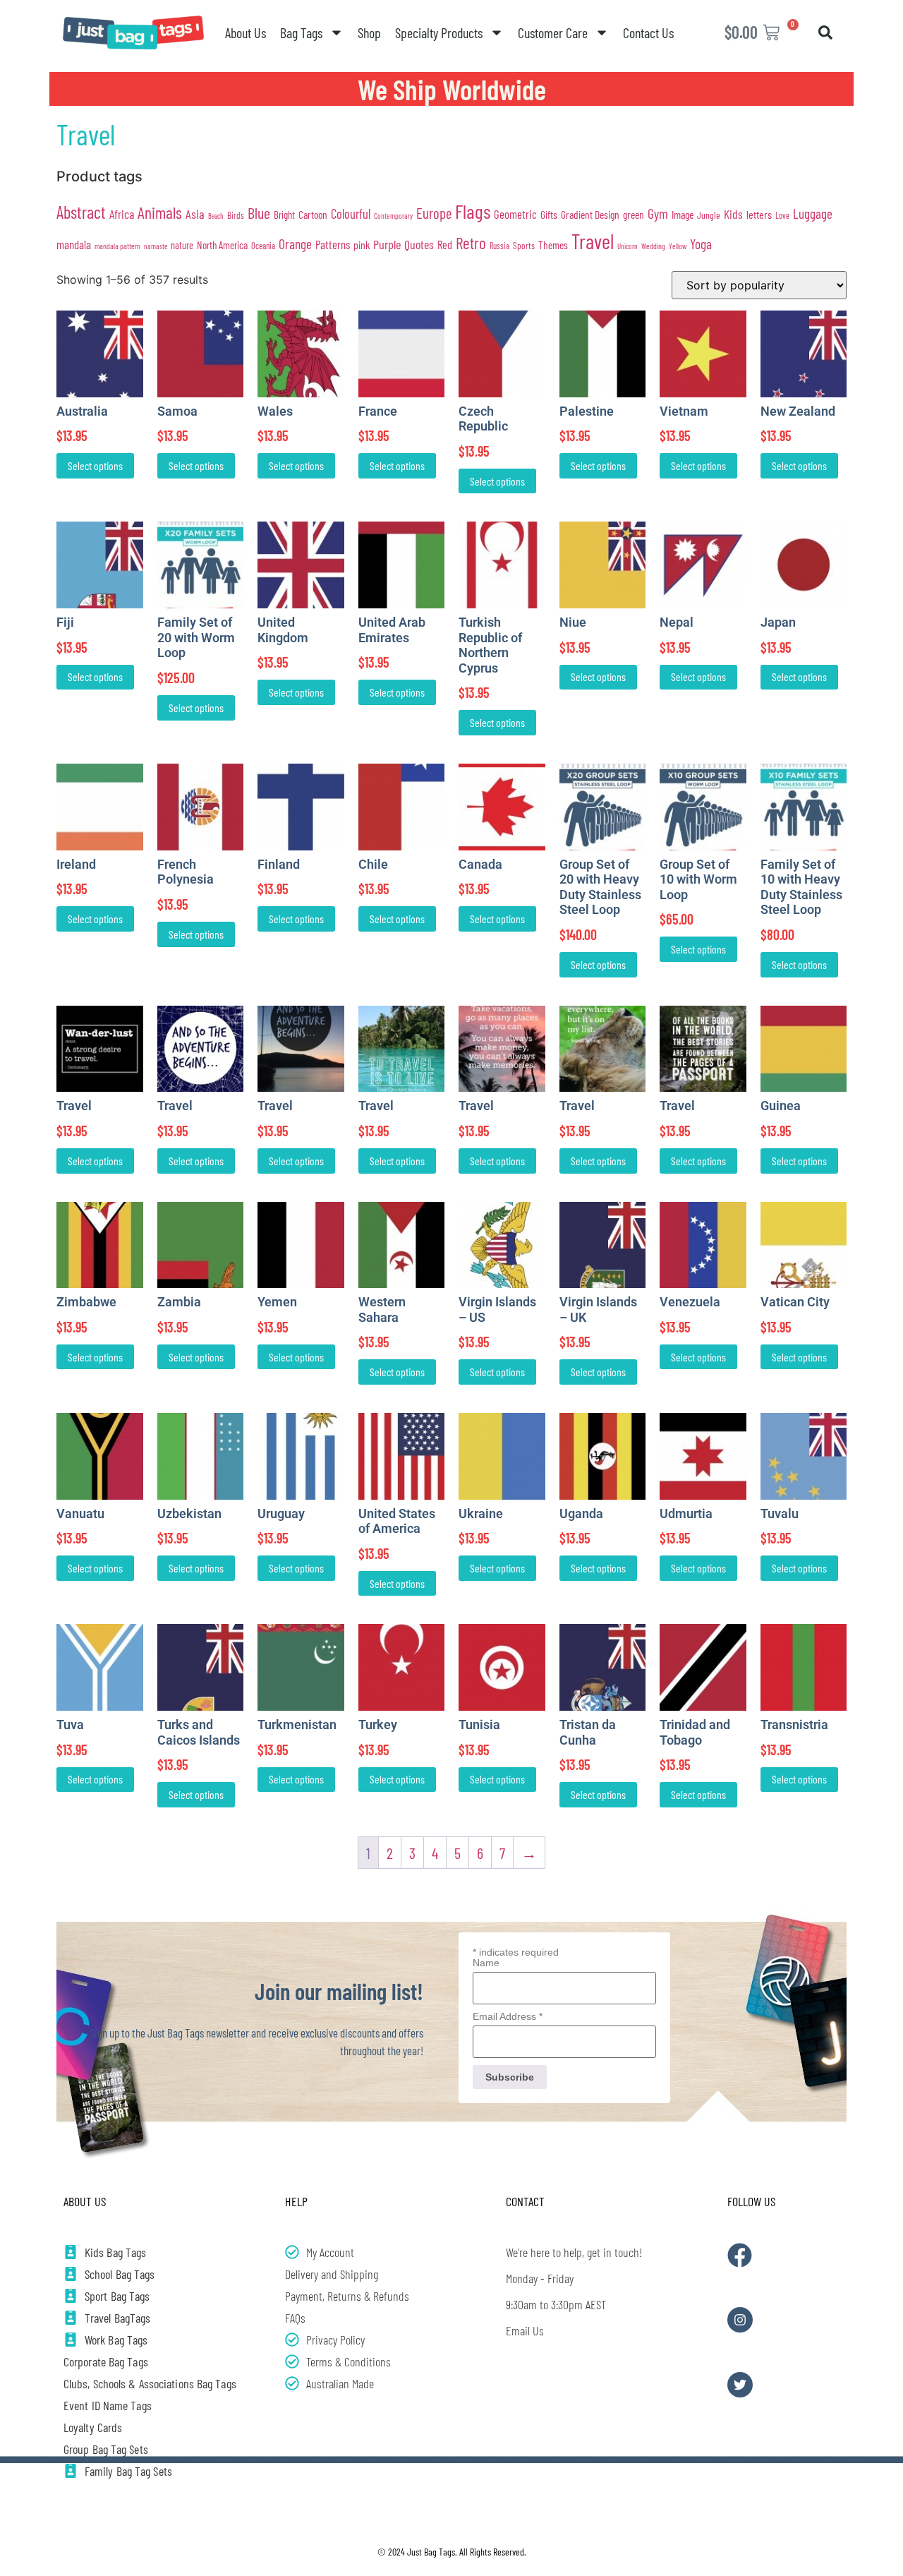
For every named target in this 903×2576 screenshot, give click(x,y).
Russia (499, 246)
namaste (156, 246)
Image (683, 214)
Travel (593, 241)
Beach (216, 216)
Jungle (709, 215)
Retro (471, 243)
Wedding (653, 246)
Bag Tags (301, 32)
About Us (246, 32)
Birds (236, 215)
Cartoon (313, 214)
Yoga (701, 243)
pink (362, 245)
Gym (658, 213)
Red (445, 245)
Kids (733, 214)
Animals (160, 212)
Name (486, 1963)
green (634, 214)
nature (182, 245)
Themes (553, 245)
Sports (524, 246)
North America (222, 245)
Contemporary (393, 216)
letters (759, 214)
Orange (295, 244)
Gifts (549, 214)
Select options (95, 465)
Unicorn (628, 246)
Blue (259, 212)
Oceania (263, 246)
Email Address (508, 2016)
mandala (74, 244)
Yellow (678, 246)
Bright (284, 215)
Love (782, 215)
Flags (473, 211)
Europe (434, 213)
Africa (122, 214)
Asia (195, 214)
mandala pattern (117, 246)
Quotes (419, 244)
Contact (525, 2201)
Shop (369, 32)
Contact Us (648, 32)
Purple (387, 244)
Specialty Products (439, 32)
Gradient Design (590, 214)
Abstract (81, 212)
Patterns (333, 244)
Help (296, 2201)
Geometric (515, 214)
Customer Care (553, 32)
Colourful (351, 213)
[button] (825, 32)
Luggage (813, 213)
